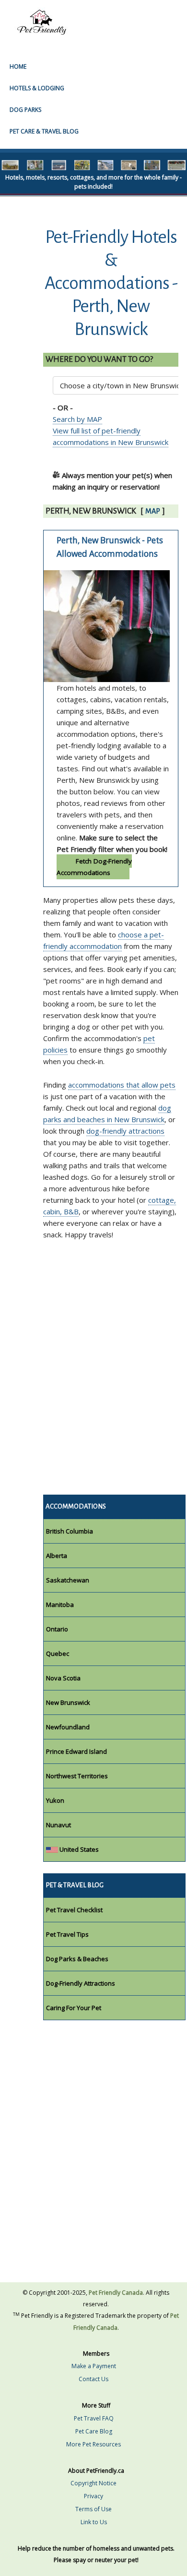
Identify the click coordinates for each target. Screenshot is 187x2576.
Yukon (55, 1800)
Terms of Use (93, 2509)
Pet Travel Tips (67, 1934)
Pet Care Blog (94, 2431)
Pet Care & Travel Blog (44, 131)
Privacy (93, 2496)
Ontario (57, 1629)
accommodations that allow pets (122, 1085)
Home (18, 66)
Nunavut (58, 1825)
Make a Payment (94, 2366)
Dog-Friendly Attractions (81, 1983)
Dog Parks (25, 110)
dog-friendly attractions (125, 1131)
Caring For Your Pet (74, 2008)
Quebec (58, 1653)
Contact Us (93, 2379)
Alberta (57, 1556)
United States (78, 1849)
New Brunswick (68, 1702)
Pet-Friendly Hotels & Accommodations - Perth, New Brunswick (111, 283)
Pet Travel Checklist (74, 1910)
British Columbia (70, 1531)
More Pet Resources (93, 2444)
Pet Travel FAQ (94, 2418)
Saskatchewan (68, 1580)
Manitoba (60, 1605)
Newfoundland (68, 1727)
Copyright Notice (93, 2483)
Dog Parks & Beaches (77, 1959)
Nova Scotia (63, 1678)
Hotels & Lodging (37, 88)
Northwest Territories (77, 1776)
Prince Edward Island (76, 1751)
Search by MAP (77, 419)
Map (153, 511)
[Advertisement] (93, 1377)
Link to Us (94, 2522)
